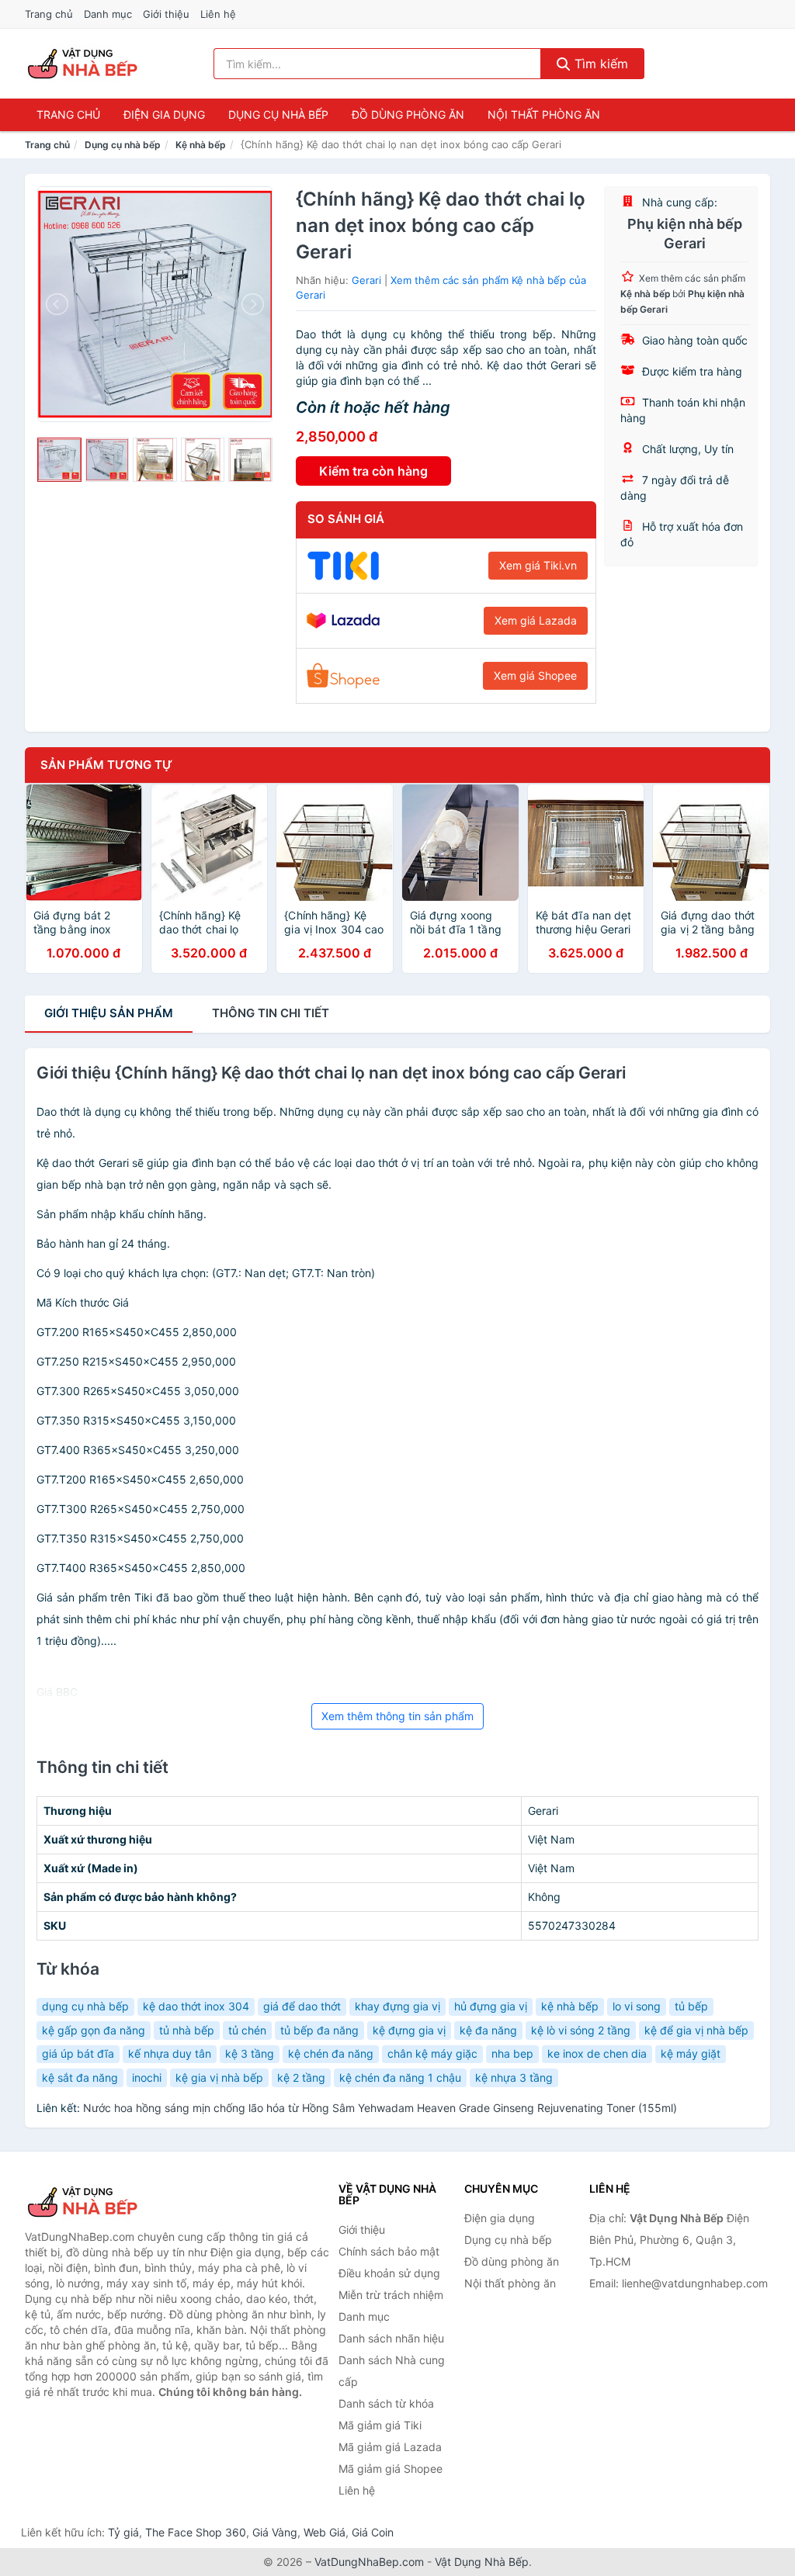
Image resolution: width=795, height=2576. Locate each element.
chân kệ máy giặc (432, 2053)
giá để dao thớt (302, 2006)
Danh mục (108, 14)
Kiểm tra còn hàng (373, 471)
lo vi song (637, 2006)
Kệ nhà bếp (201, 145)
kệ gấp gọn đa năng (94, 2030)
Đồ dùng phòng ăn (408, 114)
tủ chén (247, 2030)
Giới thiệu (166, 14)
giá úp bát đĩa (78, 2053)
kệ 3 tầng (250, 2053)
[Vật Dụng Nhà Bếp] (102, 2202)
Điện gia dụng (164, 114)
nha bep (512, 2053)
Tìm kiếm (599, 64)
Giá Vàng (275, 2532)
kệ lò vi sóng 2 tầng (581, 2030)
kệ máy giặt (691, 2053)
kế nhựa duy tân (170, 2053)
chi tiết (271, 1013)
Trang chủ (49, 14)
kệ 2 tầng (301, 2077)
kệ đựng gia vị (409, 2030)
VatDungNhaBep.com (369, 2562)
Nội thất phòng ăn (544, 114)
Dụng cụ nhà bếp (278, 114)
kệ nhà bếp (570, 2006)
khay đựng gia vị (397, 2006)
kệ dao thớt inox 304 (196, 2006)
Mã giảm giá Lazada (390, 2447)
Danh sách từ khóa (386, 2403)
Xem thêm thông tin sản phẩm (397, 1716)
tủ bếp (691, 2006)
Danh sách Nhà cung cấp (392, 2371)
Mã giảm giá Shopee (391, 2469)
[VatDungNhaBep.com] (85, 64)
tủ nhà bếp (187, 2030)
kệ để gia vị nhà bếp (696, 2030)
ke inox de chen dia (597, 2053)
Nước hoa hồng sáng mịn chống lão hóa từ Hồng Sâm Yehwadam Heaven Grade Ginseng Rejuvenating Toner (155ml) (380, 2108)
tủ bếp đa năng (319, 2030)
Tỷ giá (123, 2532)
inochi (147, 2077)
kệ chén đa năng (331, 2053)
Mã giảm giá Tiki (380, 2425)
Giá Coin (373, 2532)
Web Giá (325, 2532)
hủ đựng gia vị (491, 2006)
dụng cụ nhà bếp (85, 2006)
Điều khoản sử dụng (389, 2273)
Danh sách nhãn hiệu (391, 2338)
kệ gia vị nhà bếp (219, 2077)
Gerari (366, 280)
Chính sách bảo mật (389, 2251)
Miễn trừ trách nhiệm (391, 2295)
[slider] (59, 460)
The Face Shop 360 (196, 2532)
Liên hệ (218, 14)
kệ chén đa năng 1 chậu (400, 2077)
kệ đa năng (488, 2030)
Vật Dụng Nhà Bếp (482, 2562)
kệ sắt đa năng (80, 2077)
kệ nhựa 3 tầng (514, 2077)
